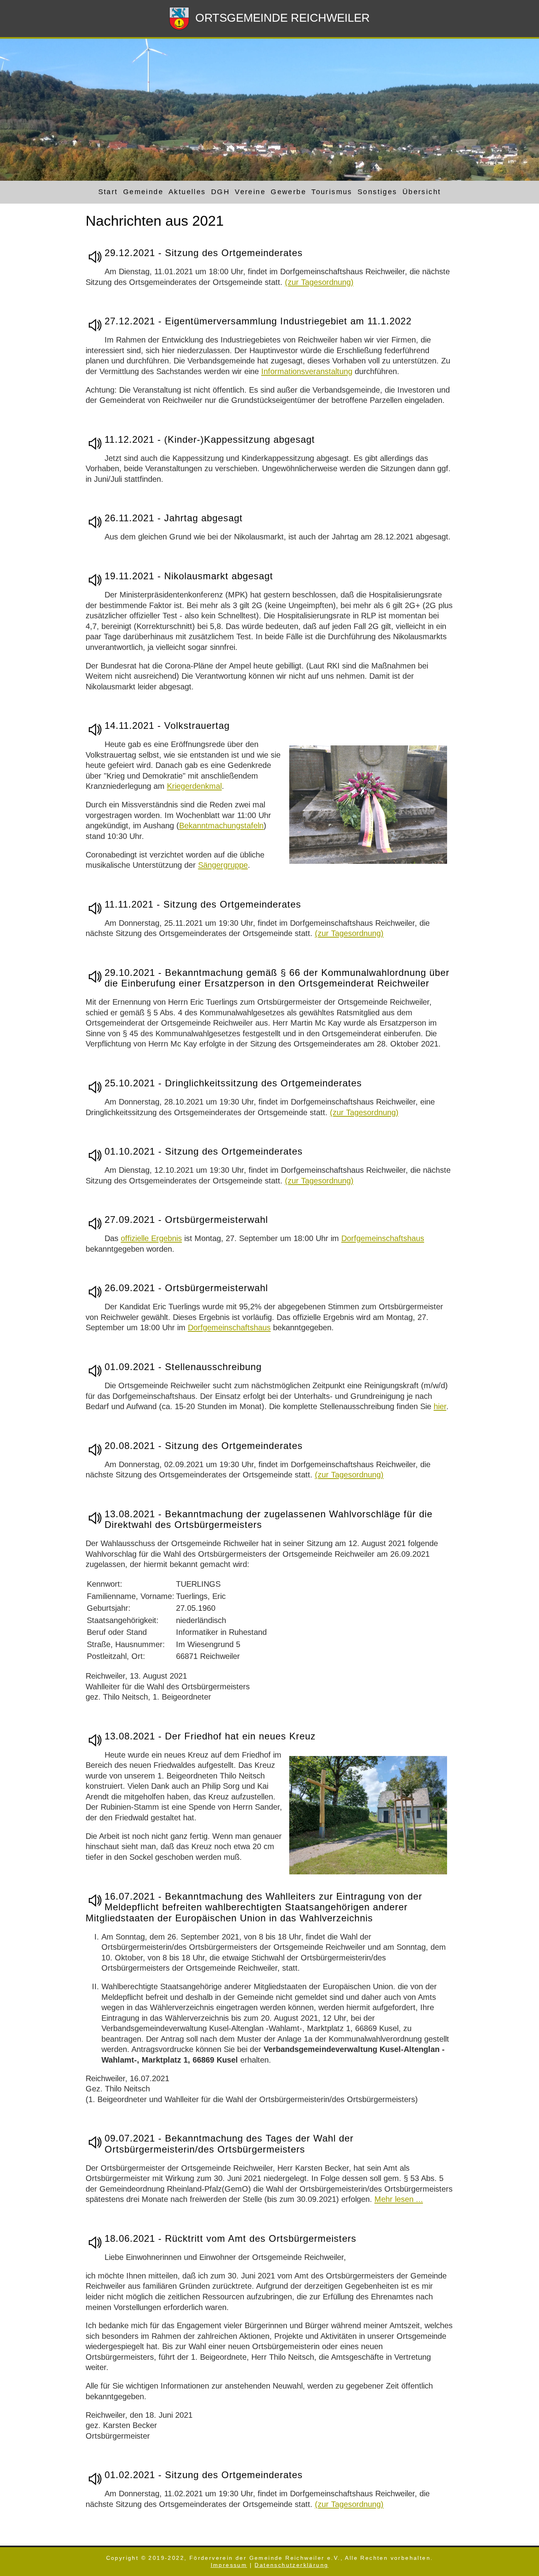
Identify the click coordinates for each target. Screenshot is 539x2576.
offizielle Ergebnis (151, 1238)
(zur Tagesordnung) (319, 282)
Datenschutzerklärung (291, 2565)
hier (440, 1406)
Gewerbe (288, 192)
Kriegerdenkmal (194, 786)
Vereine (250, 192)
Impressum (229, 2565)
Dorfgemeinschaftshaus (383, 1238)
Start (108, 192)
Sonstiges (377, 192)
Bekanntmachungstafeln (221, 826)
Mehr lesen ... (399, 2199)
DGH (220, 192)
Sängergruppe (223, 865)
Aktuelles (187, 192)
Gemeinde (143, 192)
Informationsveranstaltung (307, 371)
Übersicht (422, 192)
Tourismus (332, 192)
